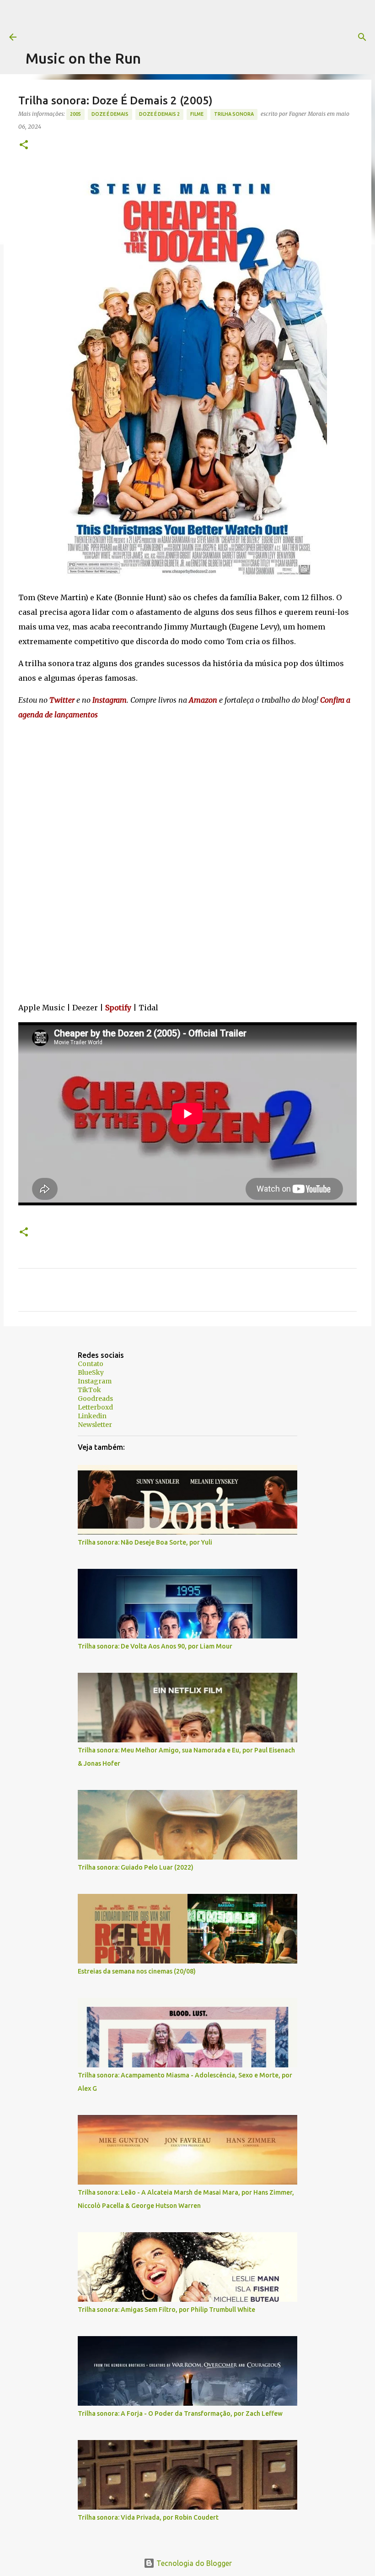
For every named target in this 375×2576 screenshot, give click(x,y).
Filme (197, 114)
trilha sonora (234, 114)
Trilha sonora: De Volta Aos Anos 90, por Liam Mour (155, 1646)
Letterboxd (95, 1407)
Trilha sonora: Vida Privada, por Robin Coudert (148, 2517)
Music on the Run (83, 58)
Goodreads (95, 1399)
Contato (91, 1364)
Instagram (95, 1381)
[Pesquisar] (362, 37)
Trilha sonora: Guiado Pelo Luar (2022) (136, 1867)
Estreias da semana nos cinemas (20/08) (137, 1971)
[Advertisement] (192, 21)
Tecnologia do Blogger (193, 2563)
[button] (24, 145)
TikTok (89, 1390)
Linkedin (92, 1416)
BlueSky (91, 1372)
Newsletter (95, 1425)
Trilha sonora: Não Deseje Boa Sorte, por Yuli (145, 1542)
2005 (75, 114)
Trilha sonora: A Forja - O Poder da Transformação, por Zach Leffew (180, 2413)
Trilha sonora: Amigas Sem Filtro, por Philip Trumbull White (166, 2310)
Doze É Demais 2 (159, 114)
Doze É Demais (110, 114)
